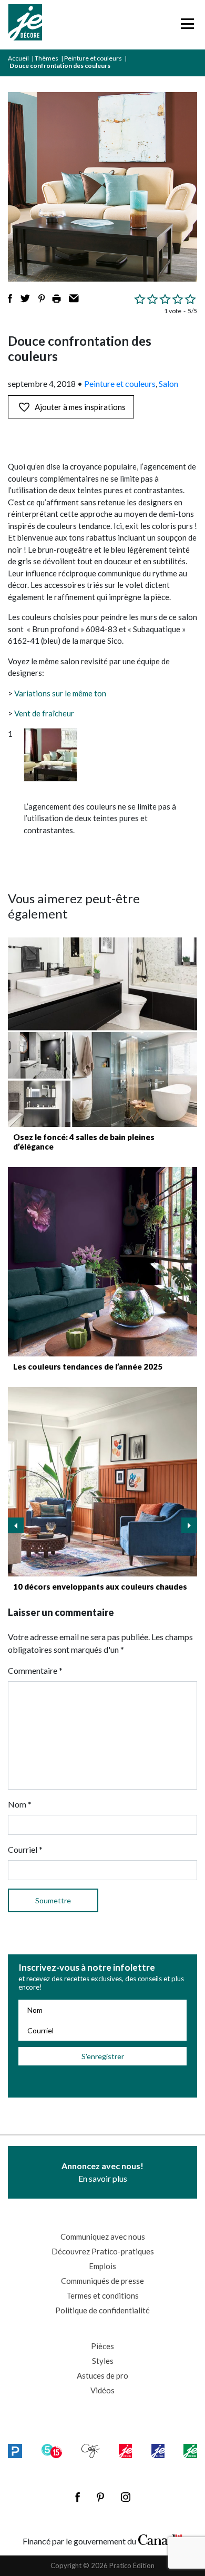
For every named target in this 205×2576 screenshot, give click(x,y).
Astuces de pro (102, 2375)
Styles (103, 2361)
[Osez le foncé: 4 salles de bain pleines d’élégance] (102, 1032)
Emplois (102, 2266)
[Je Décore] (25, 25)
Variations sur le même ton (60, 693)
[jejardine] (190, 2451)
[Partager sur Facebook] (10, 298)
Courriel (25, 1849)
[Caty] (91, 2451)
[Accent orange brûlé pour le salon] (102, 1482)
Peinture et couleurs (93, 58)
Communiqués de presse (102, 2281)
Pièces (102, 2346)
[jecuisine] (125, 2451)
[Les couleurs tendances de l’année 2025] (102, 1262)
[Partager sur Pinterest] (42, 298)
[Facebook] (78, 2497)
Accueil (18, 58)
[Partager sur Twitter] (25, 298)
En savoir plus (102, 2172)
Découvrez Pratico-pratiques (103, 2251)
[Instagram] (126, 2497)
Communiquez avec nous (103, 2236)
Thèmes (47, 58)
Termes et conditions (102, 2295)
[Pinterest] (100, 2497)
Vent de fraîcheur (44, 713)
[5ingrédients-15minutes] (52, 2451)
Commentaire (35, 1670)
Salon (168, 383)
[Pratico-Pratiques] (15, 2451)
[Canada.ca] (160, 2539)
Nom (20, 1804)
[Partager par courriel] (74, 298)
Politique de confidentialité (102, 2310)
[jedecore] (158, 2451)
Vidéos (102, 2390)
